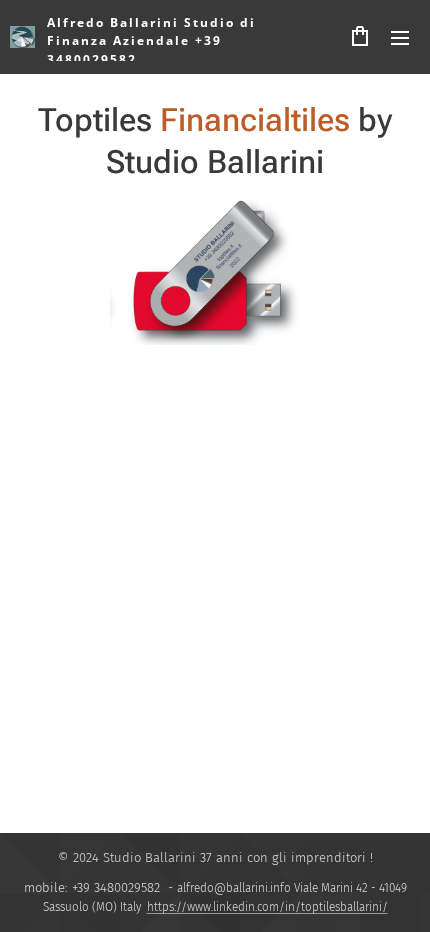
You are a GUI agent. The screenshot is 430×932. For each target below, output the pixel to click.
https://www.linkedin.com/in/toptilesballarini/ (267, 907)
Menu (400, 37)
